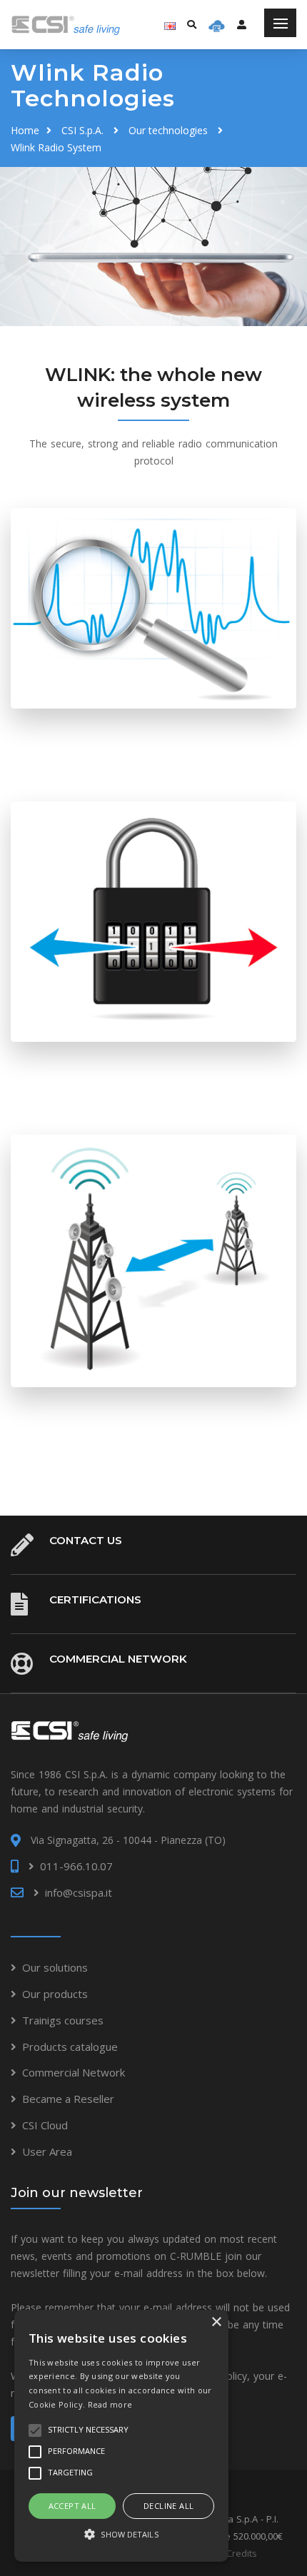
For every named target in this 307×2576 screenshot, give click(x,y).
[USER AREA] (242, 24)
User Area (47, 2151)
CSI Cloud (45, 2125)
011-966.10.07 (76, 1866)
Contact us (86, 1540)
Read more (110, 2404)
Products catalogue (70, 2047)
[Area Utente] (217, 25)
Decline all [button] (168, 2506)
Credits (242, 2553)
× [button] (216, 2322)
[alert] (121, 2436)
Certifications (95, 1599)
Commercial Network (118, 1659)
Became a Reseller (68, 2099)
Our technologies (168, 130)
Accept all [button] (72, 2506)
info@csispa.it (79, 1892)
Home (25, 130)
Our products (55, 1994)
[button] (121, 2535)
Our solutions (55, 1967)
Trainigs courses (63, 2020)
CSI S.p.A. (82, 130)
